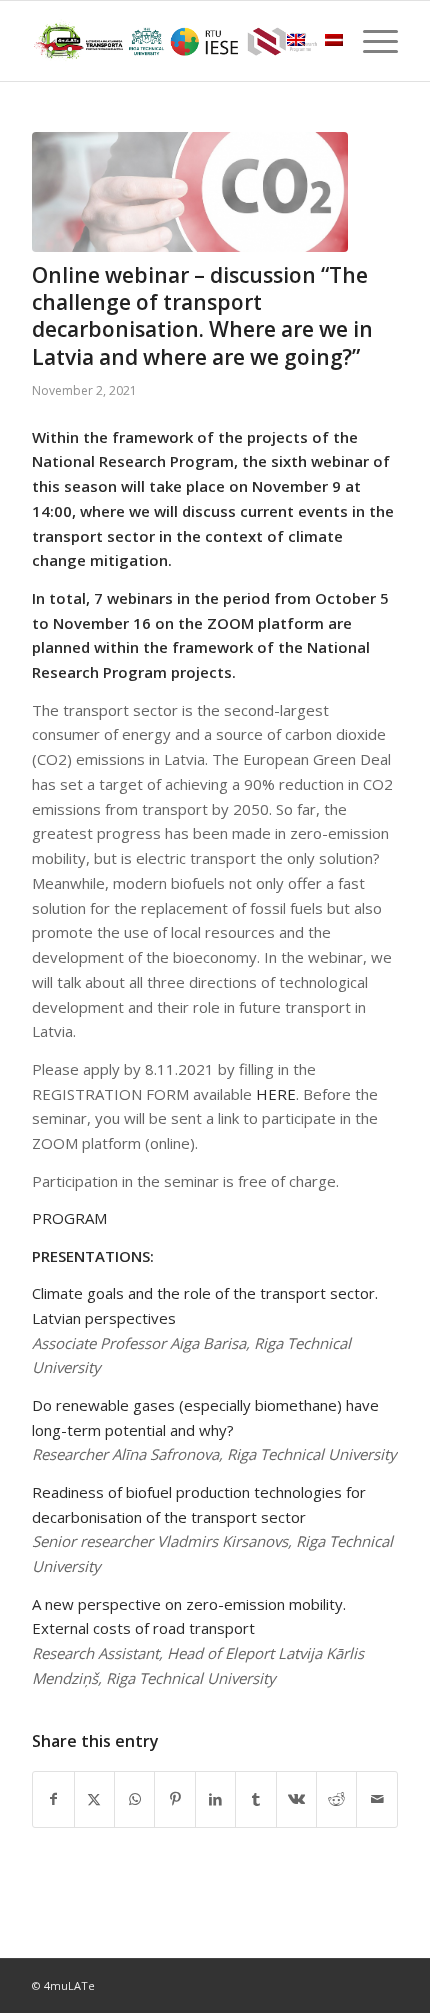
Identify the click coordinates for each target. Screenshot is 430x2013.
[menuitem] (370, 41)
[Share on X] (94, 1799)
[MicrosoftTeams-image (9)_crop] (190, 192)
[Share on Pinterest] (174, 1799)
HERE (276, 1094)
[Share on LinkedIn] (215, 1799)
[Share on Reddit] (336, 1799)
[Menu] (370, 41)
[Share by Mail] (377, 1799)
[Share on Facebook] (53, 1799)
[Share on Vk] (296, 1799)
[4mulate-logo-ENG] (178, 41)
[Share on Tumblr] (255, 1799)
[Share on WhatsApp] (134, 1799)
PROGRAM (69, 1218)
